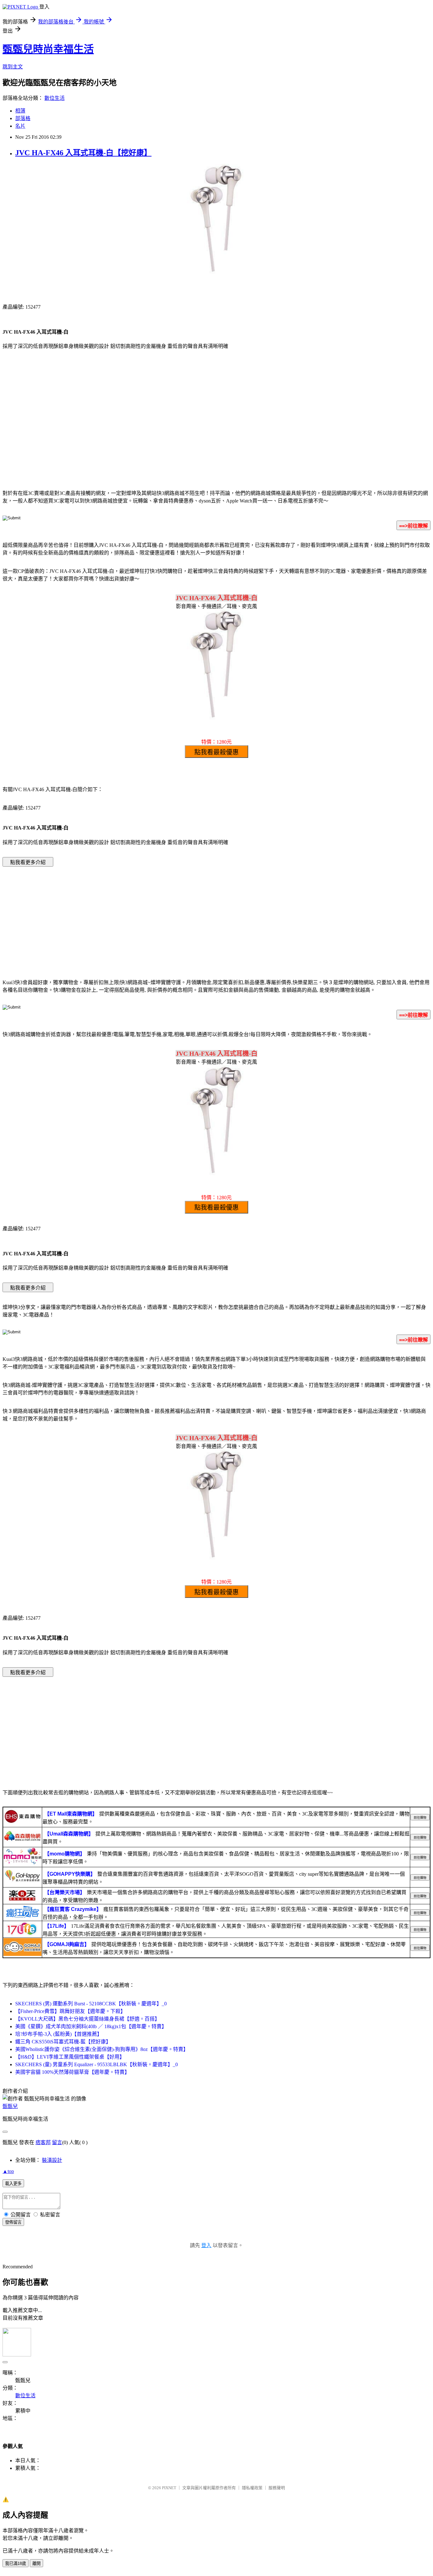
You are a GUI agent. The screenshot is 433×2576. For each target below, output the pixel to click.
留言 (57, 2142)
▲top (8, 2171)
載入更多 (13, 2184)
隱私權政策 (252, 2488)
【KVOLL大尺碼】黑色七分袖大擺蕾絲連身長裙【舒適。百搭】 (87, 2019)
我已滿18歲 (16, 2563)
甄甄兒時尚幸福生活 (48, 49)
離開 (36, 2563)
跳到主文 (13, 67)
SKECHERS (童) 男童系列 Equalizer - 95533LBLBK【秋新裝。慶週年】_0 (97, 2064)
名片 (20, 126)
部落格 (23, 118)
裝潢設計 (52, 2160)
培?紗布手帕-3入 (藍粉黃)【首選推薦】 (59, 2034)
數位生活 (55, 98)
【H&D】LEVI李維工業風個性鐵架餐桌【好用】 (70, 2057)
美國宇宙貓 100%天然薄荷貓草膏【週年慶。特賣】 (72, 2072)
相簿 (20, 111)
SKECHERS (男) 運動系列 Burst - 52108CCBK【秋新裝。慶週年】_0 (91, 2004)
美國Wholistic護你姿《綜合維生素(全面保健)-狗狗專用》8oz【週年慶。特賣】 (102, 2049)
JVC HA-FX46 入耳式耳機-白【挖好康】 (83, 153)
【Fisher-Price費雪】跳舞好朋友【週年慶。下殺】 (70, 2011)
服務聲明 (277, 2488)
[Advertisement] (217, 433)
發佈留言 (13, 2222)
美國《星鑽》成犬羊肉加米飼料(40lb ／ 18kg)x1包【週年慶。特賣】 (91, 2026)
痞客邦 (43, 2142)
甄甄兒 (10, 2106)
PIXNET (169, 2488)
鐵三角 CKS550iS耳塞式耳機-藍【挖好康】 (63, 2042)
